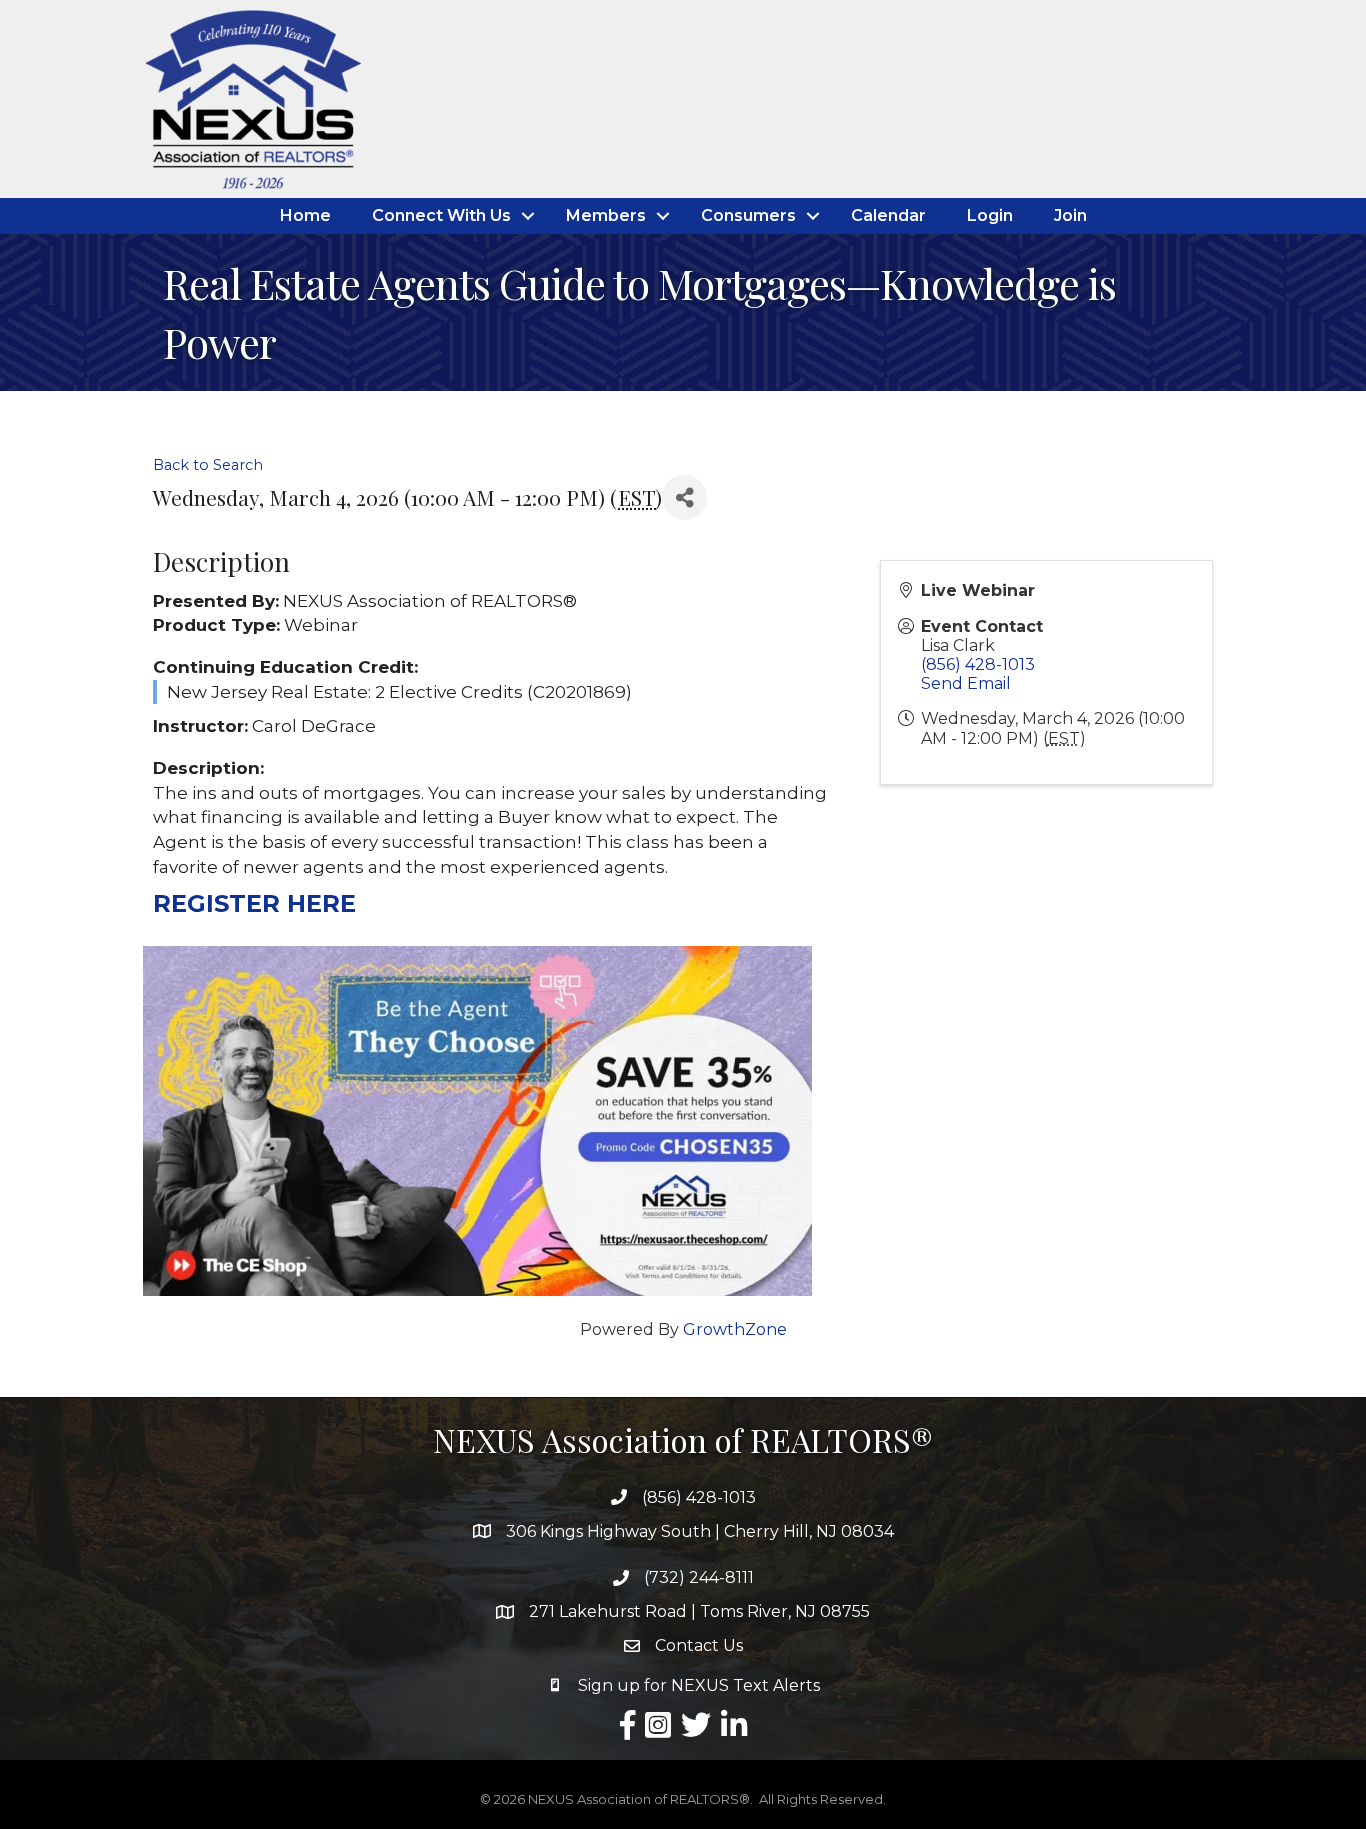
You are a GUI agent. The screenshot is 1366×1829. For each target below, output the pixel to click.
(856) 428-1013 (978, 664)
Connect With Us (441, 215)
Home (305, 215)
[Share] (684, 497)
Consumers (748, 215)
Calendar (888, 215)
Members (606, 215)
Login (990, 215)
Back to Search (208, 465)
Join (1070, 215)
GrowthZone (735, 1329)
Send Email (966, 683)
